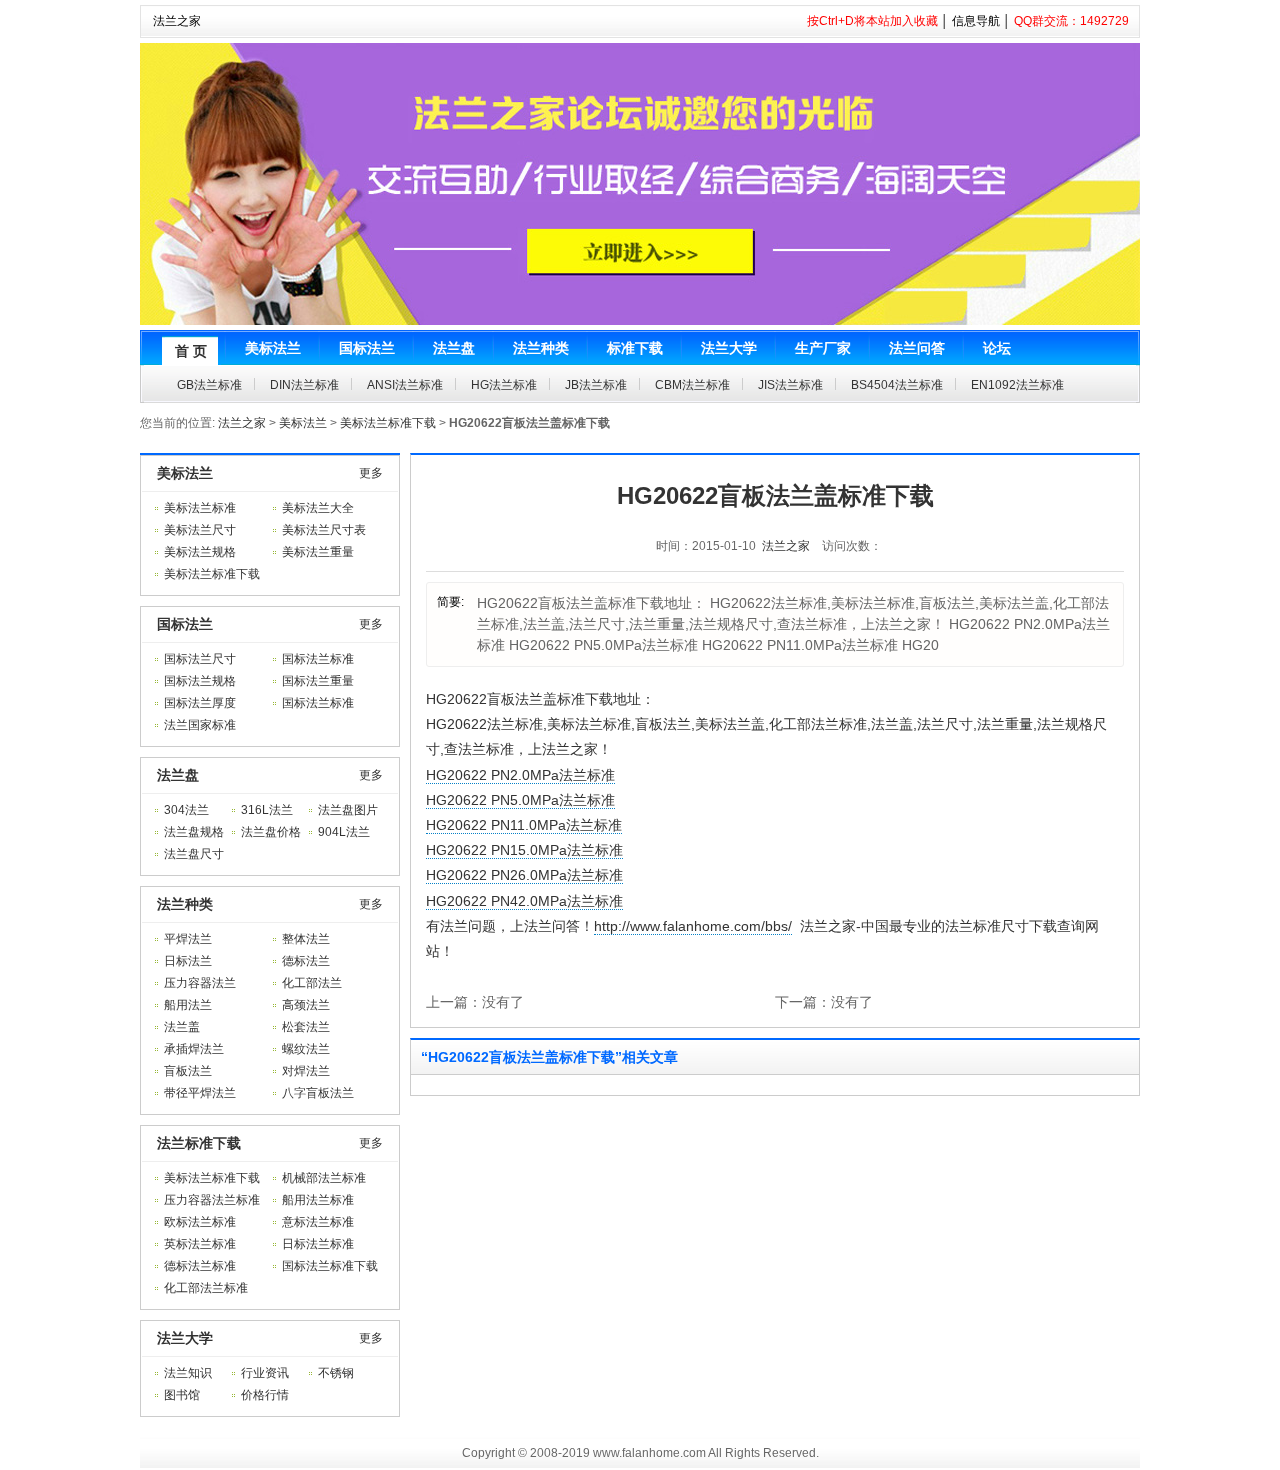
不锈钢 (336, 1373)
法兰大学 (185, 1338)
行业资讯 (265, 1373)
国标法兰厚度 (200, 703)
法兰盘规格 (194, 832)
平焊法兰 (188, 939)
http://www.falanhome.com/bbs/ (693, 926)
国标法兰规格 (200, 681)
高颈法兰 (306, 1005)
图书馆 (182, 1395)
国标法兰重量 (318, 681)
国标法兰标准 (318, 659)
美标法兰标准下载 (388, 423)
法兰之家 (177, 21)
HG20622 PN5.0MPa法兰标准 (520, 800)
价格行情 (265, 1395)
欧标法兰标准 (200, 1222)
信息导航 (976, 21)
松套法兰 (306, 1027)
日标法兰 (188, 961)
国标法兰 (185, 624)
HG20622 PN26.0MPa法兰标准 (524, 875)
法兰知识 (188, 1373)
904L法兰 (344, 832)
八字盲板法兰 (318, 1093)
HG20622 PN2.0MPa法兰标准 (520, 775)
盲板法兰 (188, 1071)
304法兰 (186, 810)
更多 (371, 473)
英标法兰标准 (200, 1244)
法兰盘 (178, 775)
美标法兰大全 (318, 508)
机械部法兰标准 (324, 1178)
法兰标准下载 (199, 1143)
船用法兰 (188, 1005)
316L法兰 (267, 810)
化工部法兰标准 (206, 1288)
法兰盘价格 (271, 832)
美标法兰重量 (318, 552)
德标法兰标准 (200, 1266)
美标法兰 (303, 423)
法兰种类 (185, 904)
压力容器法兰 (200, 983)
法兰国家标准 (200, 725)
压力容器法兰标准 (212, 1200)
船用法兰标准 (318, 1200)
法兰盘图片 (348, 810)
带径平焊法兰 (200, 1093)
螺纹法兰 (306, 1049)
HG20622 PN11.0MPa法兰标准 (524, 825)
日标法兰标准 (318, 1244)
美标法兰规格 (200, 552)
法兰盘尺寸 (194, 854)
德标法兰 (306, 961)
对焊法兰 (306, 1071)
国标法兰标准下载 (330, 1266)
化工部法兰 (312, 983)
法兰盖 (182, 1027)
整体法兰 (306, 939)
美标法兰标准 (200, 508)
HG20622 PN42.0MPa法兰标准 (524, 901)
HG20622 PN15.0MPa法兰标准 (524, 850)
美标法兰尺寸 (200, 530)
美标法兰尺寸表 (324, 530)
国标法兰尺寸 (200, 659)
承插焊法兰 (194, 1049)
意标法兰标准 (318, 1222)
